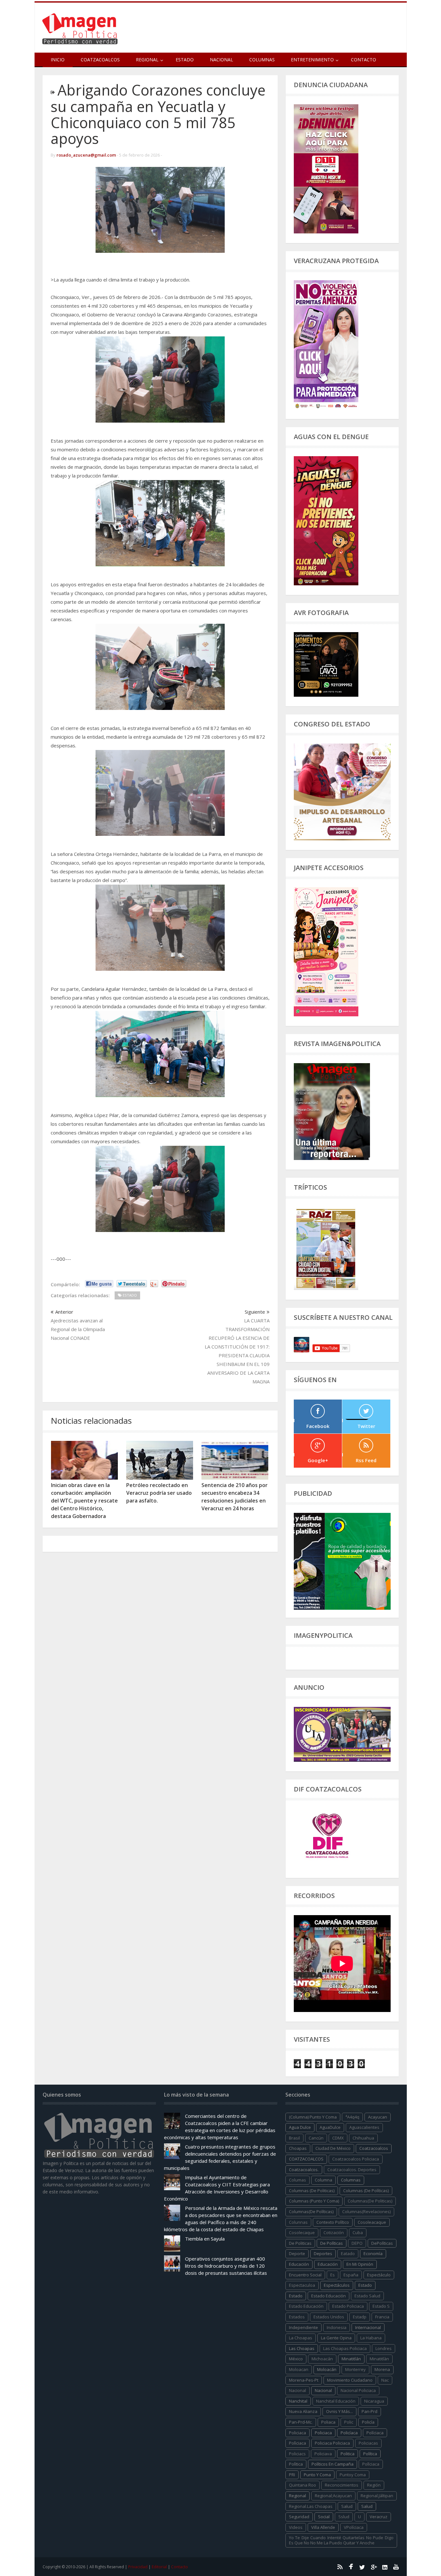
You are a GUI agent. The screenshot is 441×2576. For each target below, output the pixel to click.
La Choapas (301, 2338)
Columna (323, 2180)
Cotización (334, 2232)
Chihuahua (363, 2138)
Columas (297, 2180)
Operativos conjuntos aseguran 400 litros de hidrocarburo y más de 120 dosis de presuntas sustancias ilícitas (226, 2266)
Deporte (297, 2253)
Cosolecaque (302, 2232)
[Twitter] (362, 2567)
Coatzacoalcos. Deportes (352, 2170)
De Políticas (332, 2243)
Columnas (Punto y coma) (314, 2201)
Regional (297, 2496)
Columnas (262, 60)
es (333, 2275)
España (351, 2275)
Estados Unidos (329, 2317)
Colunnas (298, 2222)
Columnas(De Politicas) (370, 2201)
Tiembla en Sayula (205, 2239)
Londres (384, 2348)
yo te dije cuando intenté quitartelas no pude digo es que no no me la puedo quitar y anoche (341, 2540)
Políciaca (375, 2433)
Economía (373, 2253)
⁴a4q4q (352, 2117)
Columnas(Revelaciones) (366, 2212)
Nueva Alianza (303, 2411)
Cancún (316, 2138)
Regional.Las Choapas (311, 2506)
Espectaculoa (302, 2285)
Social (324, 2517)
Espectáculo (379, 2275)
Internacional (368, 2327)
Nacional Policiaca (358, 2390)
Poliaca (328, 2422)
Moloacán (327, 2369)
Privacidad (138, 2567)
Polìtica (296, 2464)
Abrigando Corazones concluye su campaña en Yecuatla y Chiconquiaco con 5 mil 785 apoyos (158, 114)
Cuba (358, 2232)
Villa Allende (323, 2527)
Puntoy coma (353, 2475)
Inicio (58, 60)
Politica (348, 2454)
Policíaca (349, 2433)
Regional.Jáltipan (377, 2496)
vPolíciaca (354, 2527)
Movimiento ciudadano (350, 2380)
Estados (297, 2317)
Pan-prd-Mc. (301, 2422)
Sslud (344, 2517)
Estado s (381, 2306)
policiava (323, 2454)
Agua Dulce (300, 2127)
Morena (382, 2369)
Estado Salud (367, 2296)
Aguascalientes (364, 2127)
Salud (367, 2506)
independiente (303, 2327)
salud (347, 2506)
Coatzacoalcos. (304, 2170)
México (296, 2359)
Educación (328, 2264)
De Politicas (300, 2243)
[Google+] (374, 2567)
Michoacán (322, 2359)
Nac (385, 2380)
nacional (297, 2390)
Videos (296, 2527)
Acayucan (378, 2117)
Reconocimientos (342, 2485)
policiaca (297, 2433)
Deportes (323, 2253)
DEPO (357, 2243)
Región (374, 2485)
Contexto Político (333, 2222)
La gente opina (336, 2338)
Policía (368, 2422)
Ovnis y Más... (339, 2411)
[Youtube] (396, 2567)
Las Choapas (302, 2348)
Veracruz (379, 2517)
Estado (185, 60)
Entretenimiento (312, 60)
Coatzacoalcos (100, 60)
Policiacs (297, 2454)
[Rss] (340, 2567)
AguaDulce (330, 2127)
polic (349, 2422)
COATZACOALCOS (306, 2159)
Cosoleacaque (372, 2222)
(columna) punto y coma (313, 2117)
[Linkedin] (385, 2567)
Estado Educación (328, 2296)
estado (365, 2285)
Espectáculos (337, 2285)
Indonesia (337, 2327)
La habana (371, 2338)
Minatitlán (351, 2359)
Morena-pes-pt (304, 2380)
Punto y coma (317, 2475)
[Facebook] (351, 2567)
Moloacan (299, 2369)
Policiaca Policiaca (332, 2443)
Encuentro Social (305, 2275)
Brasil (294, 2138)
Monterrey (355, 2369)
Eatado (348, 2253)
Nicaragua (374, 2401)
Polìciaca (297, 2443)
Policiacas (368, 2443)
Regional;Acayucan (333, 2496)
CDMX (338, 2138)
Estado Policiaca (348, 2306)
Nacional (221, 60)
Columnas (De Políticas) (366, 2191)
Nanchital (298, 2401)
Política (370, 2454)
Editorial (159, 2567)
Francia (382, 2317)
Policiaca (323, 2433)
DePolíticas (382, 2243)
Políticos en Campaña (333, 2464)
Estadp (360, 2317)
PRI (292, 2475)
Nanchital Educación (336, 2401)
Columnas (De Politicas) (312, 2191)
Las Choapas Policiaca (345, 2348)
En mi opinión (360, 2264)
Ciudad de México (333, 2148)
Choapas (298, 2148)
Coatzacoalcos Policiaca (356, 2159)
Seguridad (299, 2517)
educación (299, 2264)
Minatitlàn (379, 2359)
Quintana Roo (303, 2485)
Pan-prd (369, 2411)
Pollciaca (371, 2464)
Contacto (364, 60)
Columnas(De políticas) (311, 2212)
